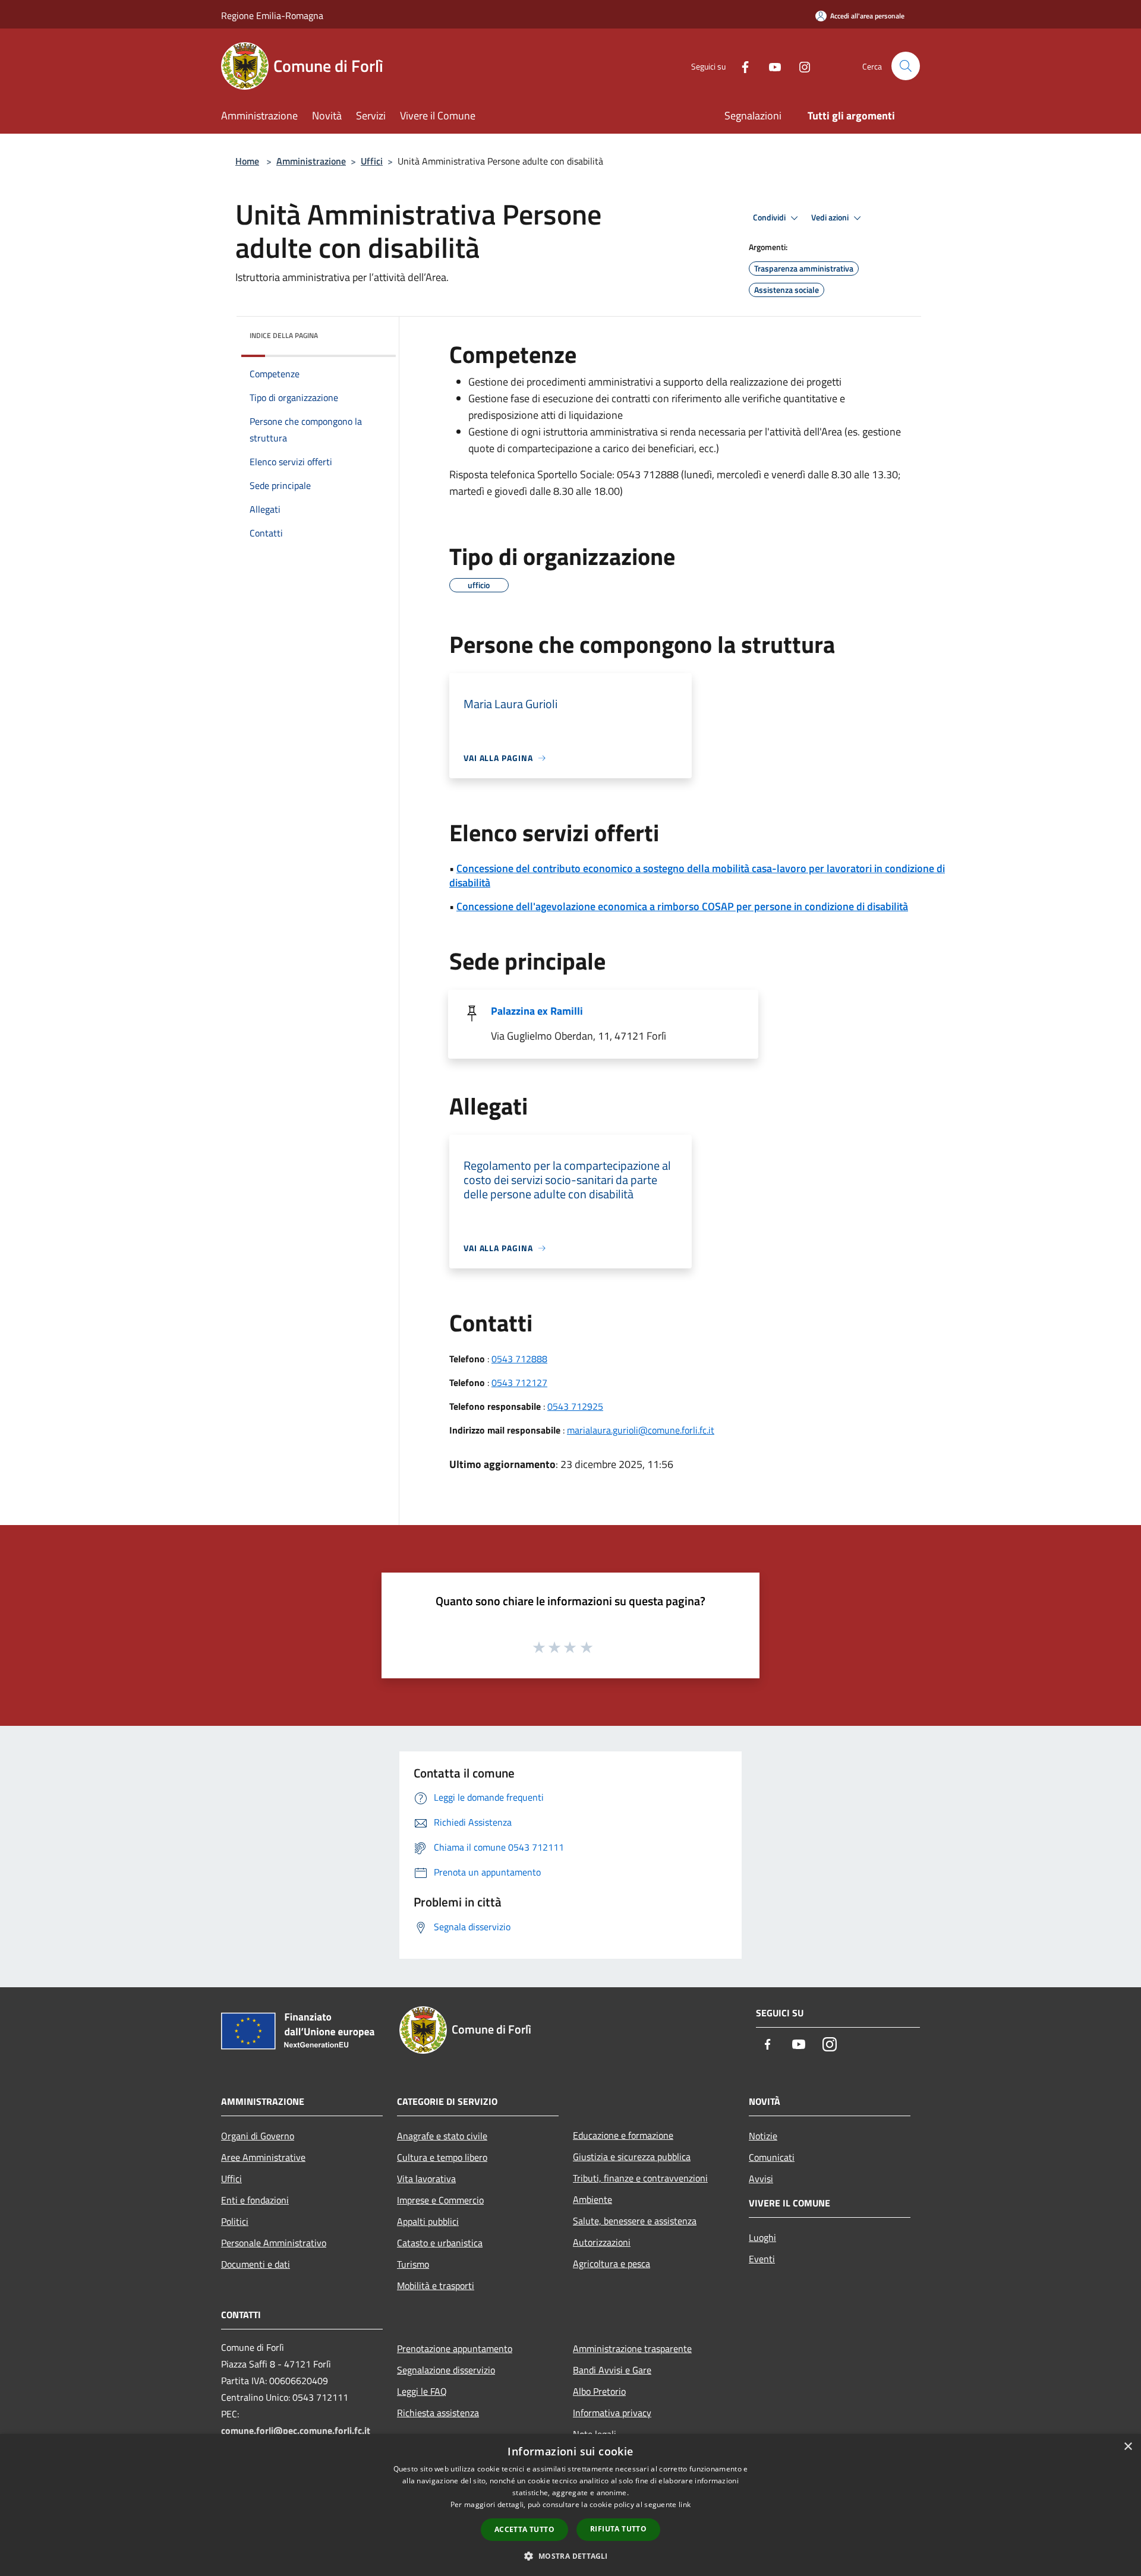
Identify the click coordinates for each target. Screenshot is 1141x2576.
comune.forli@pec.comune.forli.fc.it (296, 2430)
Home (247, 161)
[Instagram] (800, 66)
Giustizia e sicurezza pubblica (632, 2157)
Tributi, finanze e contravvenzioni (640, 2178)
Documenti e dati (256, 2264)
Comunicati (772, 2157)
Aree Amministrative (263, 2157)
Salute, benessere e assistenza (635, 2221)
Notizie (763, 2136)
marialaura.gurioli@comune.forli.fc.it (641, 1430)
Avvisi (761, 2179)
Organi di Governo (258, 2136)
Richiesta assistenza (438, 2413)
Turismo (413, 2264)
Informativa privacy (612, 2413)
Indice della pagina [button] (284, 335)
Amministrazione (311, 161)
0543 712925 (575, 1406)
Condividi (770, 217)
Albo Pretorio (599, 2391)
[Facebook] (740, 66)
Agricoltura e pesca (612, 2264)
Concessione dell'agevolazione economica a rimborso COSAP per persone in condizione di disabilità (682, 906)
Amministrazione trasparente (632, 2348)
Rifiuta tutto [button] (618, 2529)
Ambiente (592, 2199)
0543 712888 (519, 1359)
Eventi (762, 2259)
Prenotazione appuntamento (455, 2348)
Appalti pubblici (428, 2221)
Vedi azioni (831, 217)
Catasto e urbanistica (440, 2243)
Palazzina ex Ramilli (537, 1011)
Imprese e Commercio (440, 2200)
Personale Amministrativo (274, 2243)
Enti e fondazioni (255, 2200)
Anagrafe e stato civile (442, 2136)
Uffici (372, 161)
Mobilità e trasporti (436, 2285)
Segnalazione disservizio (446, 2370)
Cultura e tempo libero (442, 2157)
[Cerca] (906, 66)
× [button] (1128, 2447)
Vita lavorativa (426, 2179)
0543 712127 (519, 1382)
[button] (570, 2556)
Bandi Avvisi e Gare (612, 2370)
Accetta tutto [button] (524, 2529)
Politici (235, 2221)
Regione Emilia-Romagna (272, 15)
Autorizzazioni (602, 2242)
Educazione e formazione (623, 2135)
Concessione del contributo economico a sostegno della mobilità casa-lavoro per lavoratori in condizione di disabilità (697, 875)
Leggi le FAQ (422, 2391)
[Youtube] (770, 66)
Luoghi (762, 2237)
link (685, 2504)
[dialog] (570, 2505)
